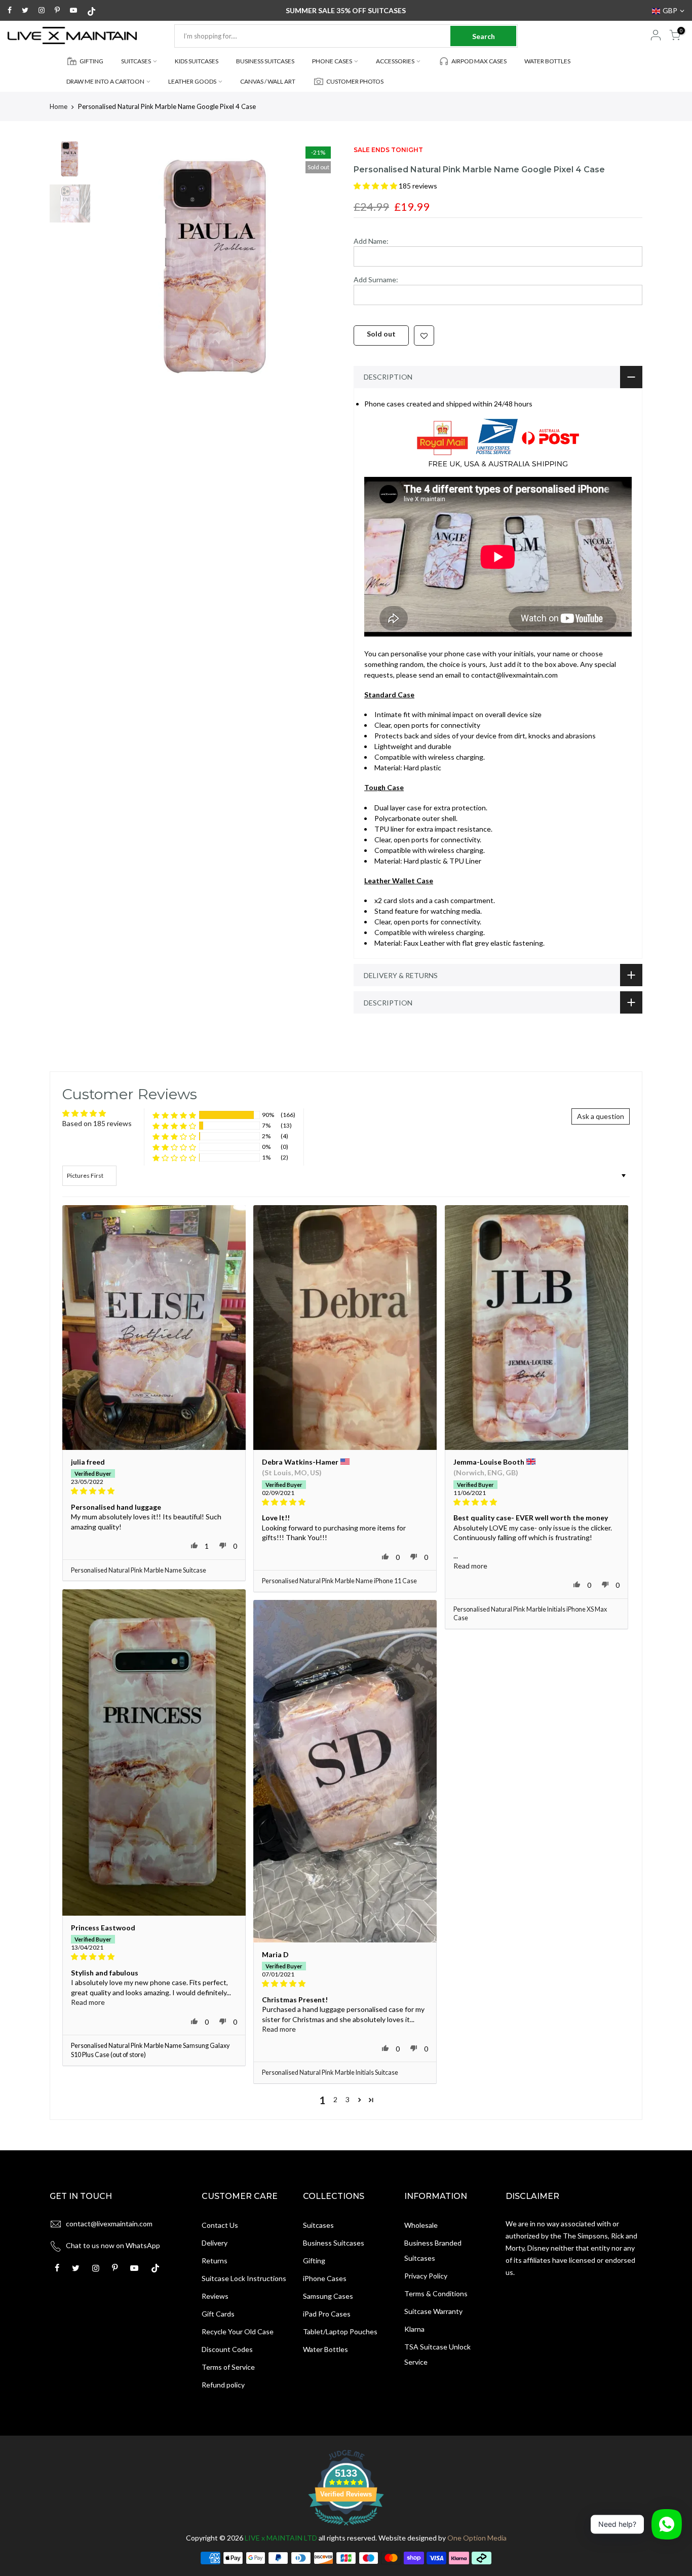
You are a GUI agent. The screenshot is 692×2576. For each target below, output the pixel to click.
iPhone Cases (325, 2278)
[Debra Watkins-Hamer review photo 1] (345, 1328)
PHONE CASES (332, 61)
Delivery (215, 2243)
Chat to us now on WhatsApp (113, 2245)
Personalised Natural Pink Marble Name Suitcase (139, 1570)
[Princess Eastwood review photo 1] (154, 1752)
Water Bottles (325, 2349)
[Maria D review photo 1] (345, 1771)
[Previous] (113, 269)
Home (59, 106)
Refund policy (223, 2385)
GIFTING (91, 61)
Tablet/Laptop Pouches (340, 2331)
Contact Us (220, 2225)
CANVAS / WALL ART (268, 81)
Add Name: (371, 241)
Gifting (314, 2261)
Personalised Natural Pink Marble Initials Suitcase (330, 2073)
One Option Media (477, 2538)
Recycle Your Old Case (238, 2331)
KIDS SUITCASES (197, 61)
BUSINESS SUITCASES (265, 61)
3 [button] (348, 2099)
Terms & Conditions (436, 2293)
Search (484, 36)
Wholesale (421, 2225)
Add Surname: (376, 279)
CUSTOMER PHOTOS (355, 81)
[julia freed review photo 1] (154, 1328)
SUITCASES (136, 61)
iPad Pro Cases (327, 2314)
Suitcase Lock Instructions (244, 2278)
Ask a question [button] (601, 1116)
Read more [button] (470, 1566)
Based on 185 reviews (97, 1123)
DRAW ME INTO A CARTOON (105, 81)
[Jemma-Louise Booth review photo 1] (536, 1328)
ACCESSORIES (395, 61)
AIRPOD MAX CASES (479, 61)
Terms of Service (228, 2367)
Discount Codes (227, 2349)
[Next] (321, 269)
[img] (154, 1491)
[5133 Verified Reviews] (346, 2527)
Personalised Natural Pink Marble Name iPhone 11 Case (339, 1581)
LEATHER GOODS (192, 81)
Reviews (215, 2296)
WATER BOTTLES (547, 61)
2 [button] (335, 2099)
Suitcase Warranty (433, 2311)
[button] (376, 186)
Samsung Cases (328, 2296)
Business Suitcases (334, 2243)
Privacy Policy (426, 2276)
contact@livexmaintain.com (109, 2224)
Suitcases (318, 2225)
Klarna (414, 2329)
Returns (215, 2261)
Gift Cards (218, 2314)
